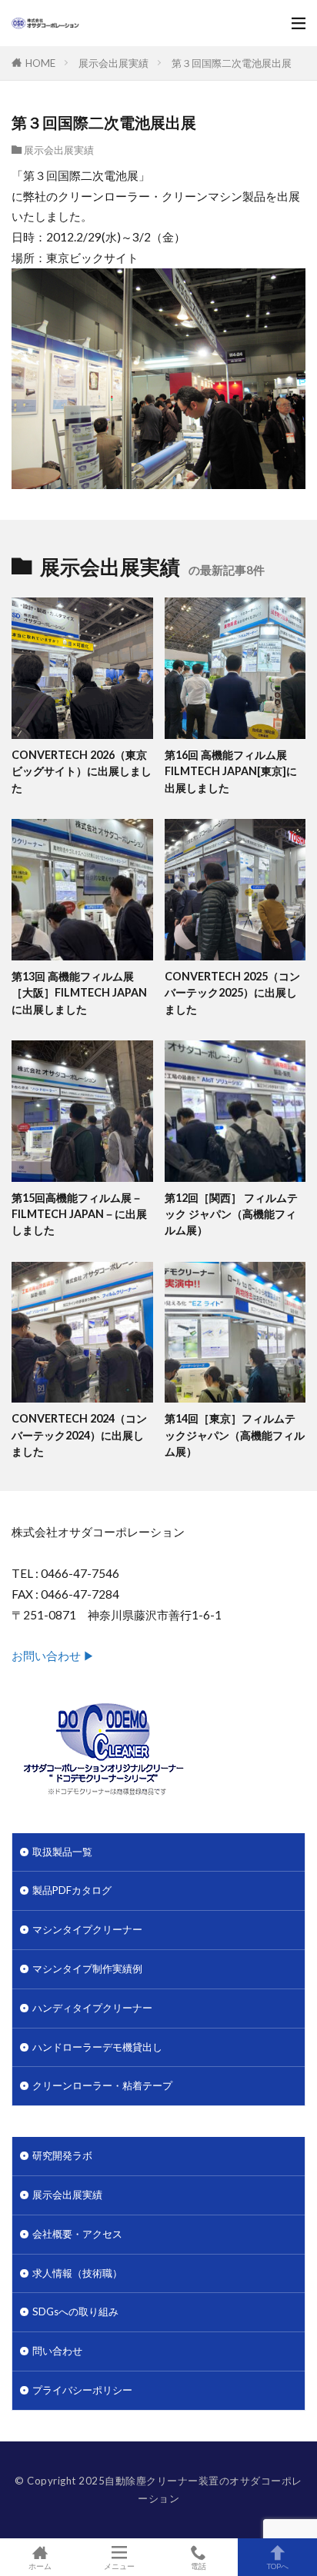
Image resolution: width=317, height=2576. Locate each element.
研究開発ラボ (62, 2155)
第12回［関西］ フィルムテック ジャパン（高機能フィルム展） (231, 1214)
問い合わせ (57, 2351)
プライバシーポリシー (82, 2390)
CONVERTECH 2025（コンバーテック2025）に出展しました (232, 993)
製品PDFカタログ (72, 1890)
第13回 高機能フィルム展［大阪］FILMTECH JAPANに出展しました (79, 993)
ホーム (40, 2566)
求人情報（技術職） (77, 2273)
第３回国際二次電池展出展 (232, 63)
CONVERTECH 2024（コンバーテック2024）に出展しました (79, 1435)
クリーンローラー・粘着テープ (102, 2085)
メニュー (119, 2566)
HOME (40, 63)
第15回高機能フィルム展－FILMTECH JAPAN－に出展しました (79, 1214)
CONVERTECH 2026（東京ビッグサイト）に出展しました (82, 771)
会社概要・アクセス (77, 2234)
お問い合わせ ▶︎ (53, 1656)
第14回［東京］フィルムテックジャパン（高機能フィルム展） (235, 1435)
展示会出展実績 (113, 63)
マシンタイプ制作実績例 (87, 1969)
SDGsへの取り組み (75, 2311)
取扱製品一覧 (62, 1852)
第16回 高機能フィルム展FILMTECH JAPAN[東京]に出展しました (231, 771)
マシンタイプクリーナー (87, 1929)
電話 (199, 2566)
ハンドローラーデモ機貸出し (97, 2047)
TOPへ (278, 2566)
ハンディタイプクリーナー (92, 2008)
